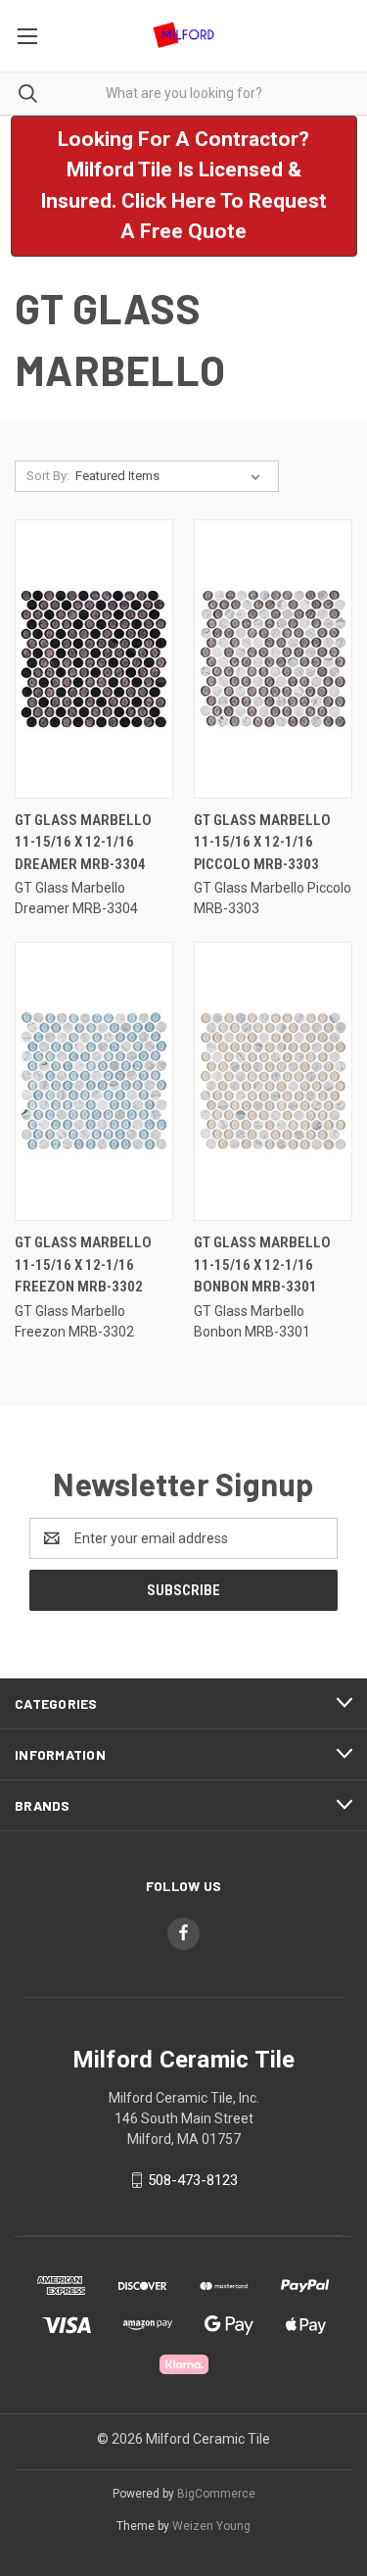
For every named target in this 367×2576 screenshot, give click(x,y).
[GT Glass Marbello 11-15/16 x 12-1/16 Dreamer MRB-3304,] (94, 659)
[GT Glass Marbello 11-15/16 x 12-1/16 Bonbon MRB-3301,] (273, 1081)
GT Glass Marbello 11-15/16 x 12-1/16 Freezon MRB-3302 (83, 1264)
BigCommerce (216, 2494)
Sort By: (48, 476)
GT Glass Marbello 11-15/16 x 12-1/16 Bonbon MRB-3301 (262, 1264)
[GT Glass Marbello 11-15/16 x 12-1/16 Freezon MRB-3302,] (94, 1081)
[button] (184, 186)
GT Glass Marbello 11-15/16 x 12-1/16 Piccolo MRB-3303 (262, 842)
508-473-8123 (193, 2180)
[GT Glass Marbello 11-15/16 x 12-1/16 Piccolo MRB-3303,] (273, 659)
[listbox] (172, 476)
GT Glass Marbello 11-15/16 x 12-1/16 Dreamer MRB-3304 (83, 842)
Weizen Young (211, 2526)
